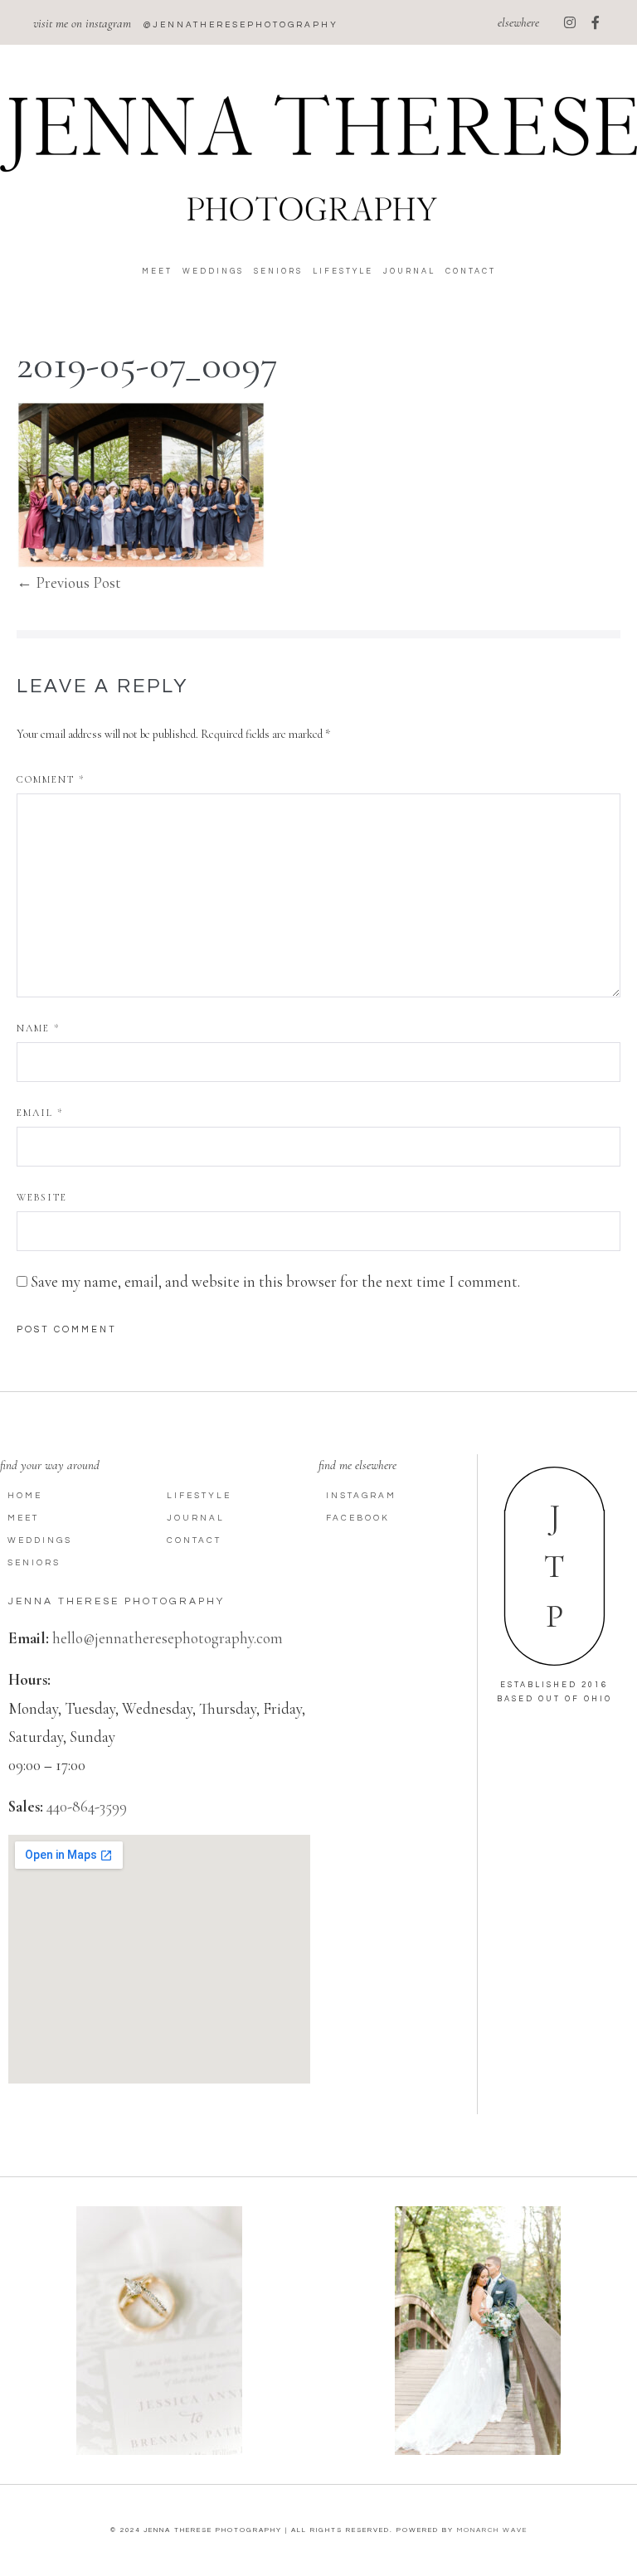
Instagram (361, 1496)
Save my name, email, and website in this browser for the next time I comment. (275, 1281)
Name (38, 1028)
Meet (157, 272)
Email (40, 1113)
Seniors (278, 272)
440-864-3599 (87, 1806)
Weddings (213, 272)
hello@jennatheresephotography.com (168, 1638)
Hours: (29, 1679)
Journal (409, 272)
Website (42, 1197)
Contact (471, 272)
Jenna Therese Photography (117, 1601)
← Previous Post (69, 582)
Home (25, 1496)
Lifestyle (343, 272)
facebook (358, 1518)
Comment (51, 779)
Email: (29, 1638)
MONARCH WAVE (492, 2530)
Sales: (26, 1806)
